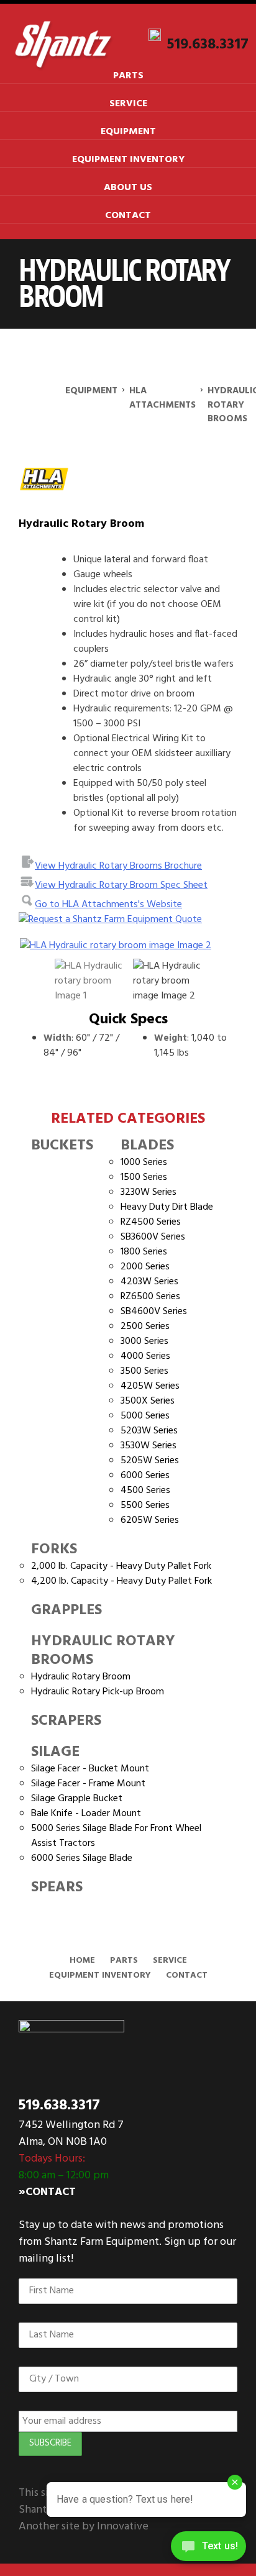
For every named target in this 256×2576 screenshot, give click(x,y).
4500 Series (145, 1491)
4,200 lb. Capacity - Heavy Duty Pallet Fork (121, 1581)
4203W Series (149, 1282)
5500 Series (145, 1505)
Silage (55, 1752)
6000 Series (145, 1476)
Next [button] (206, 946)
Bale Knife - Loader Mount (86, 1814)
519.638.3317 (208, 44)
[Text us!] (208, 2550)
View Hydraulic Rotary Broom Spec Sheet (121, 885)
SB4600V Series (154, 1312)
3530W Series (149, 1446)
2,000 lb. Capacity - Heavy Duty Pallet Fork (121, 1566)
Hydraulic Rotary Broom (81, 1677)
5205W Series (150, 1461)
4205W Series (150, 1386)
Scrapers (66, 1721)
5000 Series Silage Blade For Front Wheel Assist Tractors (116, 1836)
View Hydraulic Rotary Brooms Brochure (118, 866)
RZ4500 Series (151, 1222)
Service (128, 104)
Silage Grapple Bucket (77, 1799)
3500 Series (144, 1371)
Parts (128, 76)
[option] (128, 946)
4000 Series (145, 1356)
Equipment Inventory (128, 160)
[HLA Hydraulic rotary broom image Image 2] (128, 946)
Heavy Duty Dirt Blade (167, 1207)
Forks (54, 1550)
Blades (147, 1146)
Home (82, 1961)
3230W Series (149, 1192)
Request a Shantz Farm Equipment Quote (115, 920)
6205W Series (150, 1520)
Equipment (128, 132)
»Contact (47, 2192)
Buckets (62, 1146)
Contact (128, 216)
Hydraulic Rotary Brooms (103, 1651)
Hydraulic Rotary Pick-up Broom (98, 1692)
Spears (57, 1888)
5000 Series (145, 1416)
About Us (128, 188)
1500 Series (144, 1177)
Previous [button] (37, 946)
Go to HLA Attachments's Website (108, 905)
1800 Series (144, 1252)
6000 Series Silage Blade (82, 1858)
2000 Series (145, 1267)
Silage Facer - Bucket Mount (90, 1769)
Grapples (66, 1610)
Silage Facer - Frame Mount (88, 1784)
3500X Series (148, 1401)
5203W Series (149, 1431)
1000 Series (144, 1162)
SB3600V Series (153, 1237)
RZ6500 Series (150, 1297)
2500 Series (145, 1327)
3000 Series (144, 1341)
